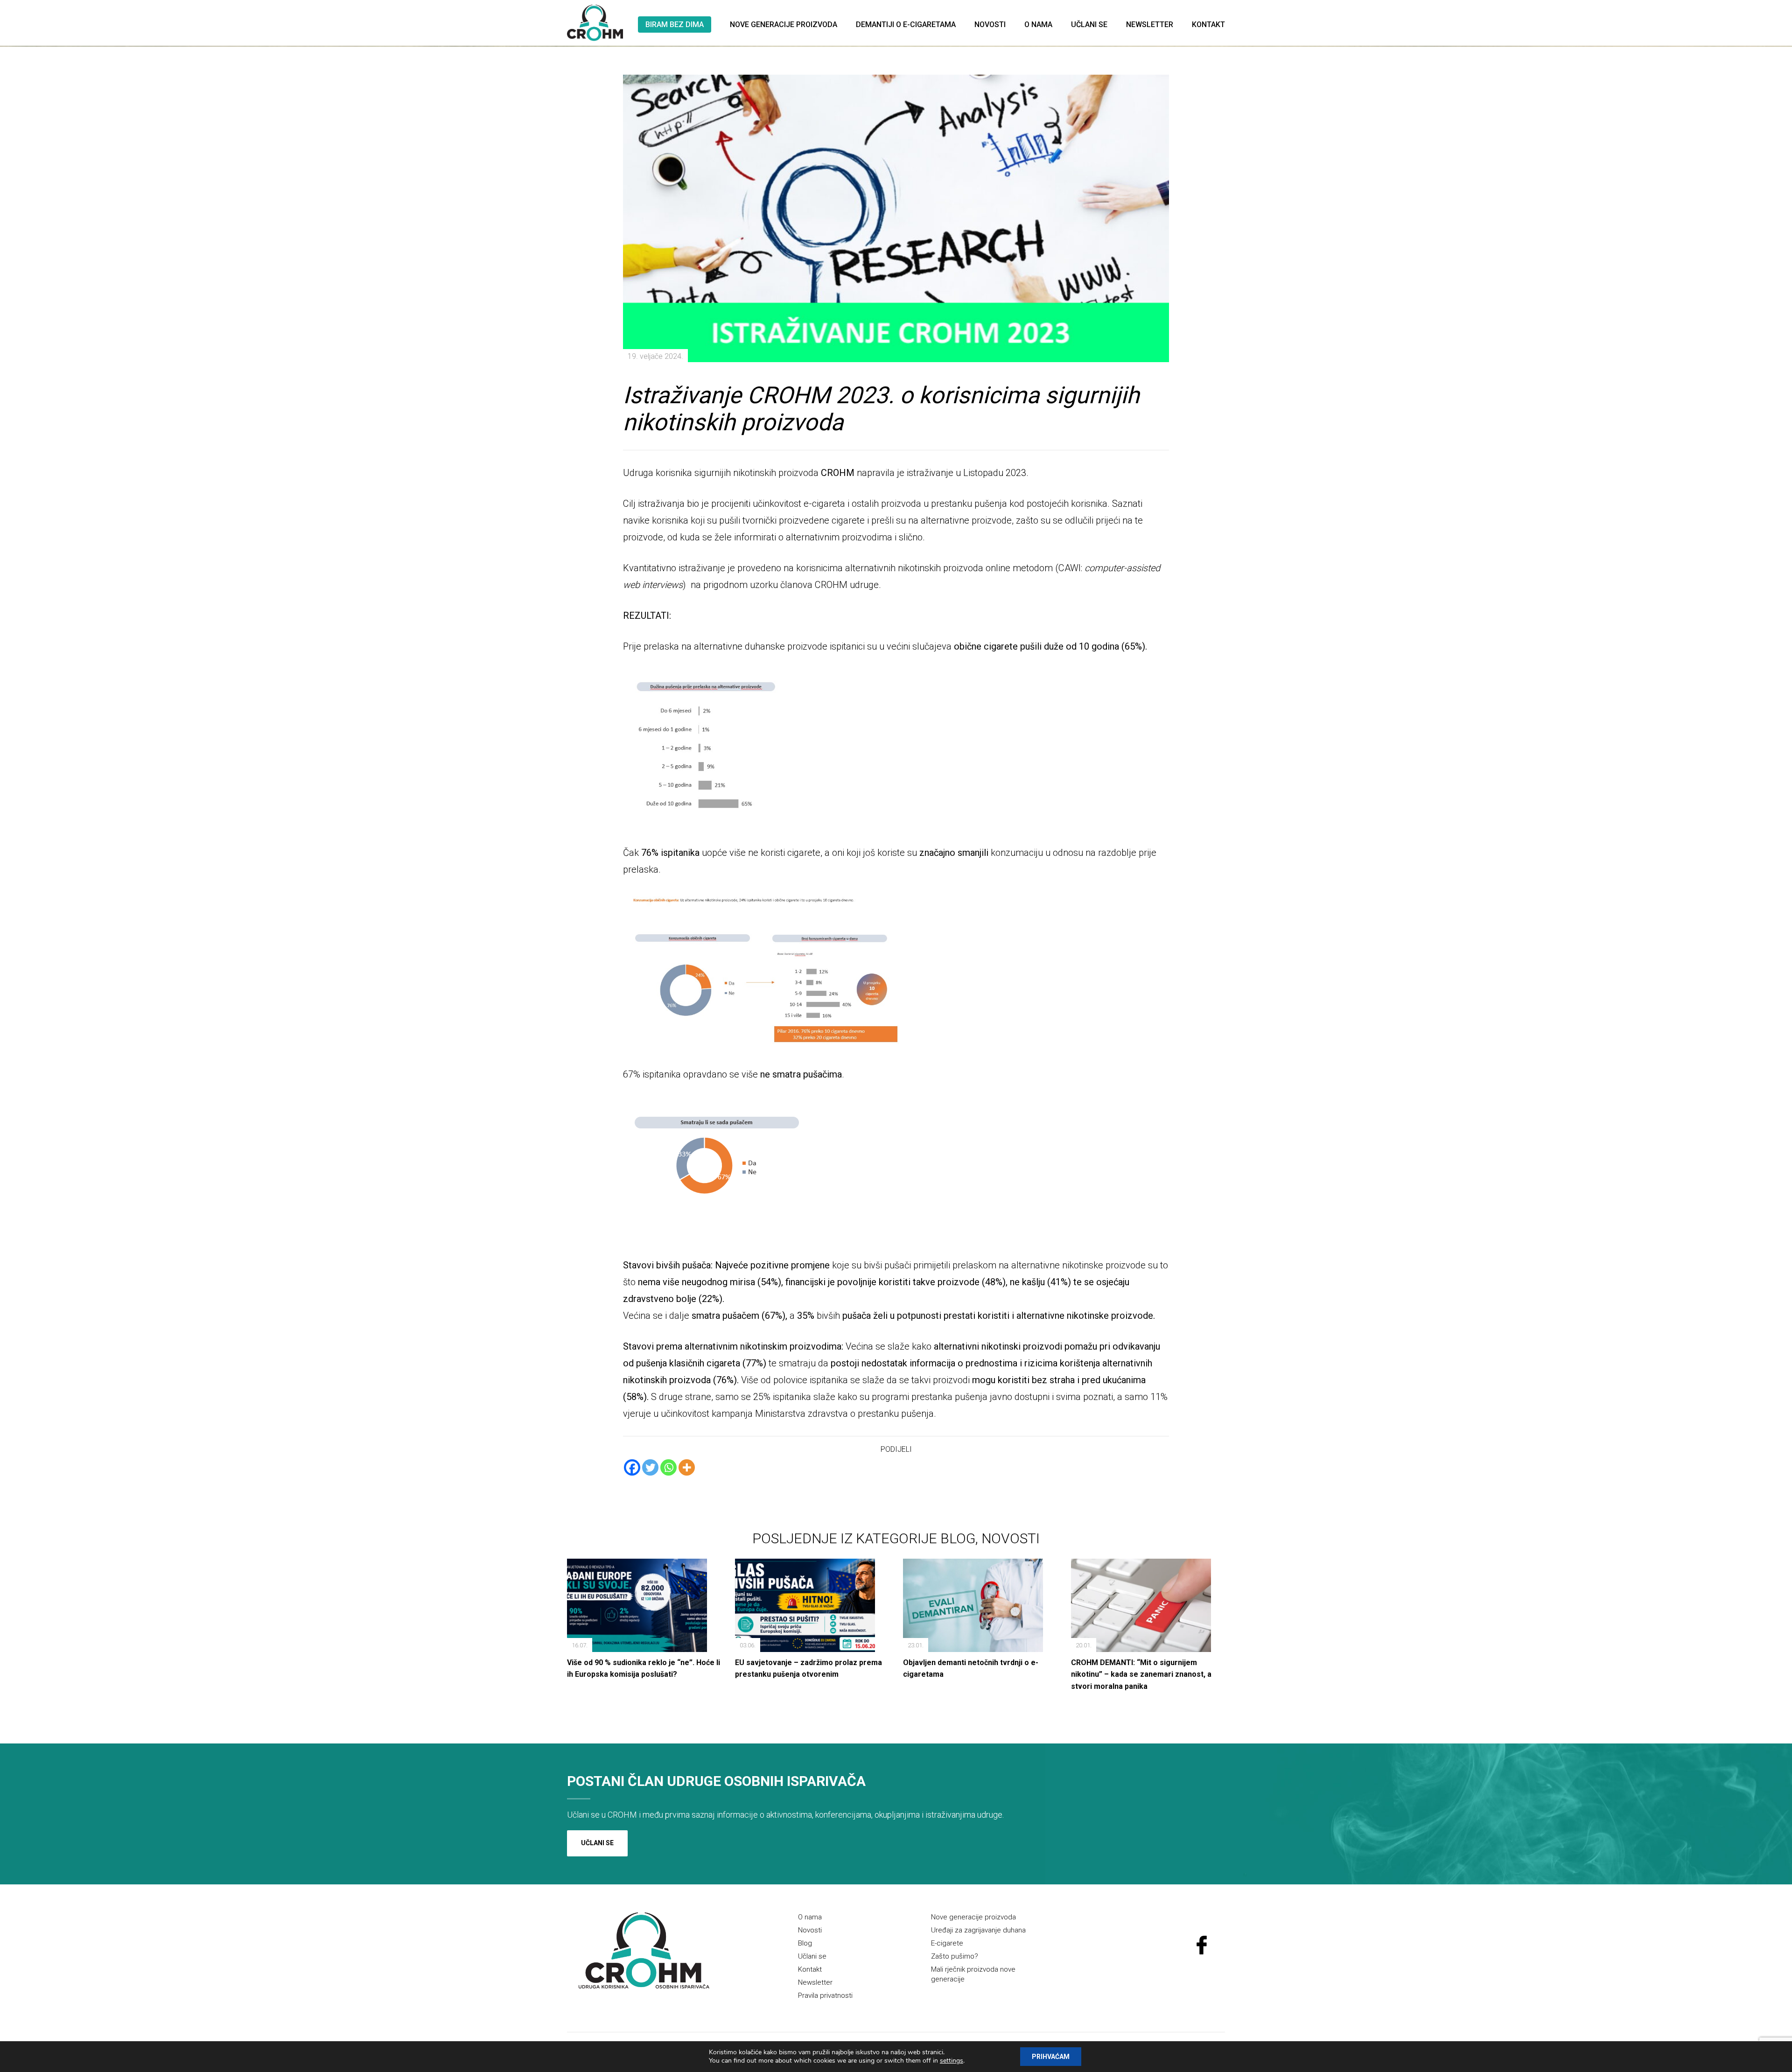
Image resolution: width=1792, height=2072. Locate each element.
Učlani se (1089, 24)
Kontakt (1208, 24)
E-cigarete (947, 1943)
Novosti (990, 24)
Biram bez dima (675, 24)
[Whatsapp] (668, 1467)
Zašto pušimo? (955, 1956)
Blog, (961, 1538)
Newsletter (1150, 24)
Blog (805, 1943)
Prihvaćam (1051, 2057)
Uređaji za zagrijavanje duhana (978, 1930)
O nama (1038, 24)
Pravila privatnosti (825, 1995)
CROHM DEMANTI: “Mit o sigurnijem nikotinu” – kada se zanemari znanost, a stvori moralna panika (1141, 1674)
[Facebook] (632, 1467)
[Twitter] (650, 1467)
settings (952, 2061)
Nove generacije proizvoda (784, 24)
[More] (687, 1467)
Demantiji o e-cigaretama (906, 24)
